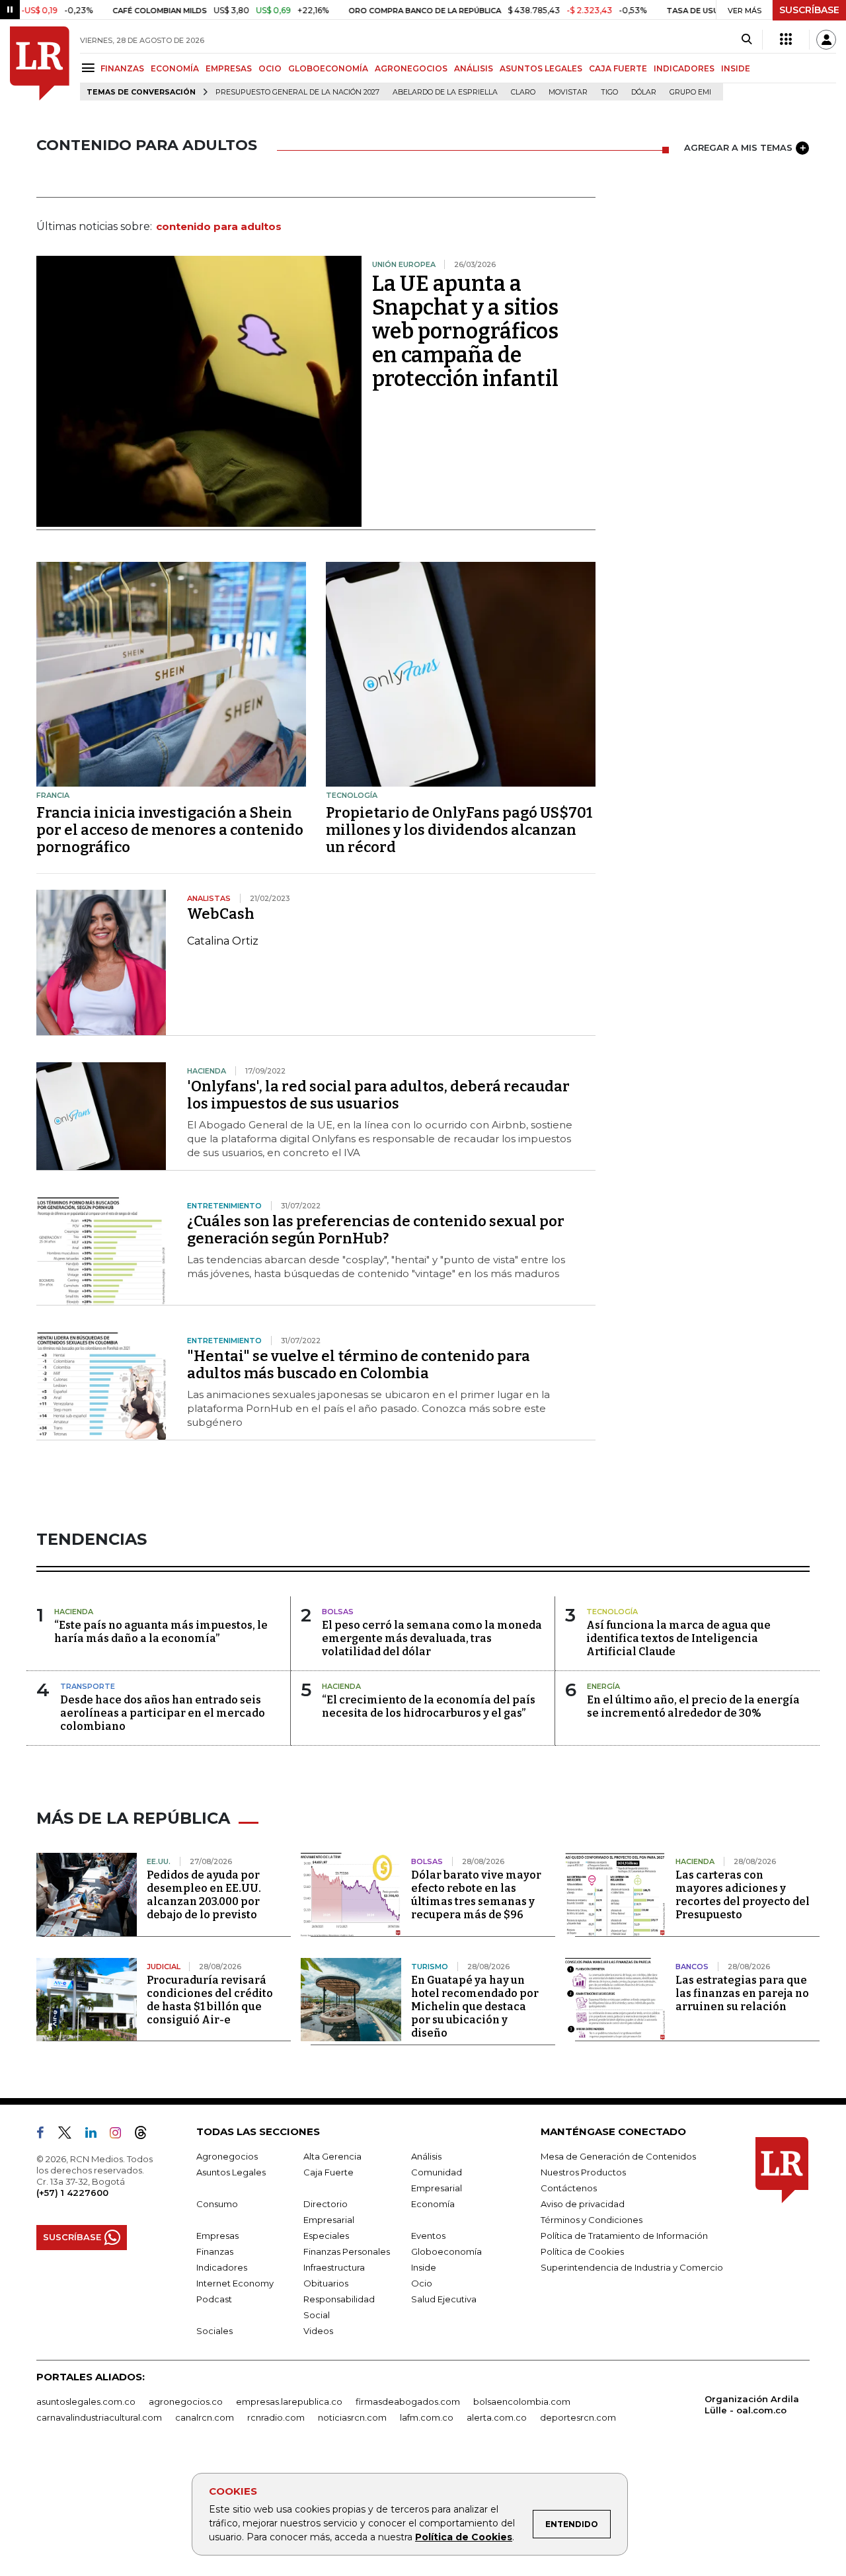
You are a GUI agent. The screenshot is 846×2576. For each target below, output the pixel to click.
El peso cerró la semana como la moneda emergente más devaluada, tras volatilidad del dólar (432, 1638)
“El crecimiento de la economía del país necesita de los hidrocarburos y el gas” (429, 1706)
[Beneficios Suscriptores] (786, 40)
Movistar (568, 92)
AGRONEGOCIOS (411, 68)
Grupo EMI (690, 92)
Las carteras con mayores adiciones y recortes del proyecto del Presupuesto (743, 1895)
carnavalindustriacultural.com (99, 2417)
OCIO (270, 68)
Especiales (326, 2236)
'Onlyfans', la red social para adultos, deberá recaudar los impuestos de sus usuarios (378, 1095)
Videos (318, 2331)
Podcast (214, 2299)
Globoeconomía (446, 2251)
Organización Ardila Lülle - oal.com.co (752, 2404)
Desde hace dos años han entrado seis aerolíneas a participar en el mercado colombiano (163, 1713)
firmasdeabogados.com (408, 2401)
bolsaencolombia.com (522, 2401)
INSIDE (736, 68)
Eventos (428, 2236)
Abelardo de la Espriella (445, 92)
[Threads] (146, 2135)
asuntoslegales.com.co (86, 2401)
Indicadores (222, 2267)
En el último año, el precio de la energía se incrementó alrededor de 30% (693, 1706)
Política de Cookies (464, 2537)
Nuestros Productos (583, 2172)
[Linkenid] (96, 2135)
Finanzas (215, 2251)
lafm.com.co (427, 2417)
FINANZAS (122, 68)
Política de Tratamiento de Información (624, 2236)
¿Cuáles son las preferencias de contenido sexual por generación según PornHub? (376, 1230)
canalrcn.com (205, 2417)
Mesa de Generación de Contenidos (618, 2156)
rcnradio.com (276, 2417)
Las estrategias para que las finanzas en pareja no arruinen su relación (742, 1993)
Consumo (217, 2204)
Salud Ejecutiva (444, 2299)
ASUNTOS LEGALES (541, 68)
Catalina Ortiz (223, 941)
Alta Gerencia (332, 2156)
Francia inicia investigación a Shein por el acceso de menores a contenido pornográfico (170, 830)
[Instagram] (121, 2135)
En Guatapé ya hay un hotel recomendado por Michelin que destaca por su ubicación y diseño (475, 2007)
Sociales (214, 2331)
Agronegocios (227, 2156)
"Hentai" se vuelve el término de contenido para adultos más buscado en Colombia (359, 1365)
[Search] (747, 40)
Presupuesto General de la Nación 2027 (297, 92)
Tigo (609, 92)
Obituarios (326, 2283)
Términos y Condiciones (592, 2220)
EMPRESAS (229, 68)
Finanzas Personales (347, 2251)
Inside (424, 2267)
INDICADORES (684, 68)
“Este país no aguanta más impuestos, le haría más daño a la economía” (161, 1632)
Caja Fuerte (328, 2172)
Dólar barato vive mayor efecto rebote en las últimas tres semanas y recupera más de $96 (476, 1895)
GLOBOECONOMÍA (328, 68)
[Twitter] (70, 2135)
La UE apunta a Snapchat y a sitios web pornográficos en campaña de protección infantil (465, 331)
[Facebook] (46, 2135)
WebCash (221, 914)
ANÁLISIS (474, 68)
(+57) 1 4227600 (72, 2193)
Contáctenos (569, 2188)
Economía (433, 2204)
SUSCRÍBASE (809, 10)
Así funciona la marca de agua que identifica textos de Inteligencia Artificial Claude (678, 1638)
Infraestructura (334, 2267)
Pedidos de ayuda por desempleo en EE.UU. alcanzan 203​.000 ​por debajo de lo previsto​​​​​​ (204, 1895)
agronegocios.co (186, 2401)
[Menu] (90, 68)
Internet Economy (235, 2283)
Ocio (422, 2283)
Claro (523, 92)
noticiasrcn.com (352, 2417)
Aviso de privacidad (583, 2204)
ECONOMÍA (175, 68)
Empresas (217, 2236)
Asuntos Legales (231, 2172)
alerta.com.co (497, 2417)
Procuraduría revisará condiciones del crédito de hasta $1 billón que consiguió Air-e (210, 2000)
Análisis (426, 2156)
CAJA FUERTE (618, 68)
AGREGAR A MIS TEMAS (738, 147)
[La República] (40, 63)
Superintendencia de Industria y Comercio (632, 2267)
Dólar (644, 92)
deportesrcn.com (578, 2417)
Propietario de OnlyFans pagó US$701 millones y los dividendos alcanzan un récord (459, 830)
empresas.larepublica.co (289, 2401)
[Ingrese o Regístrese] (826, 40)
